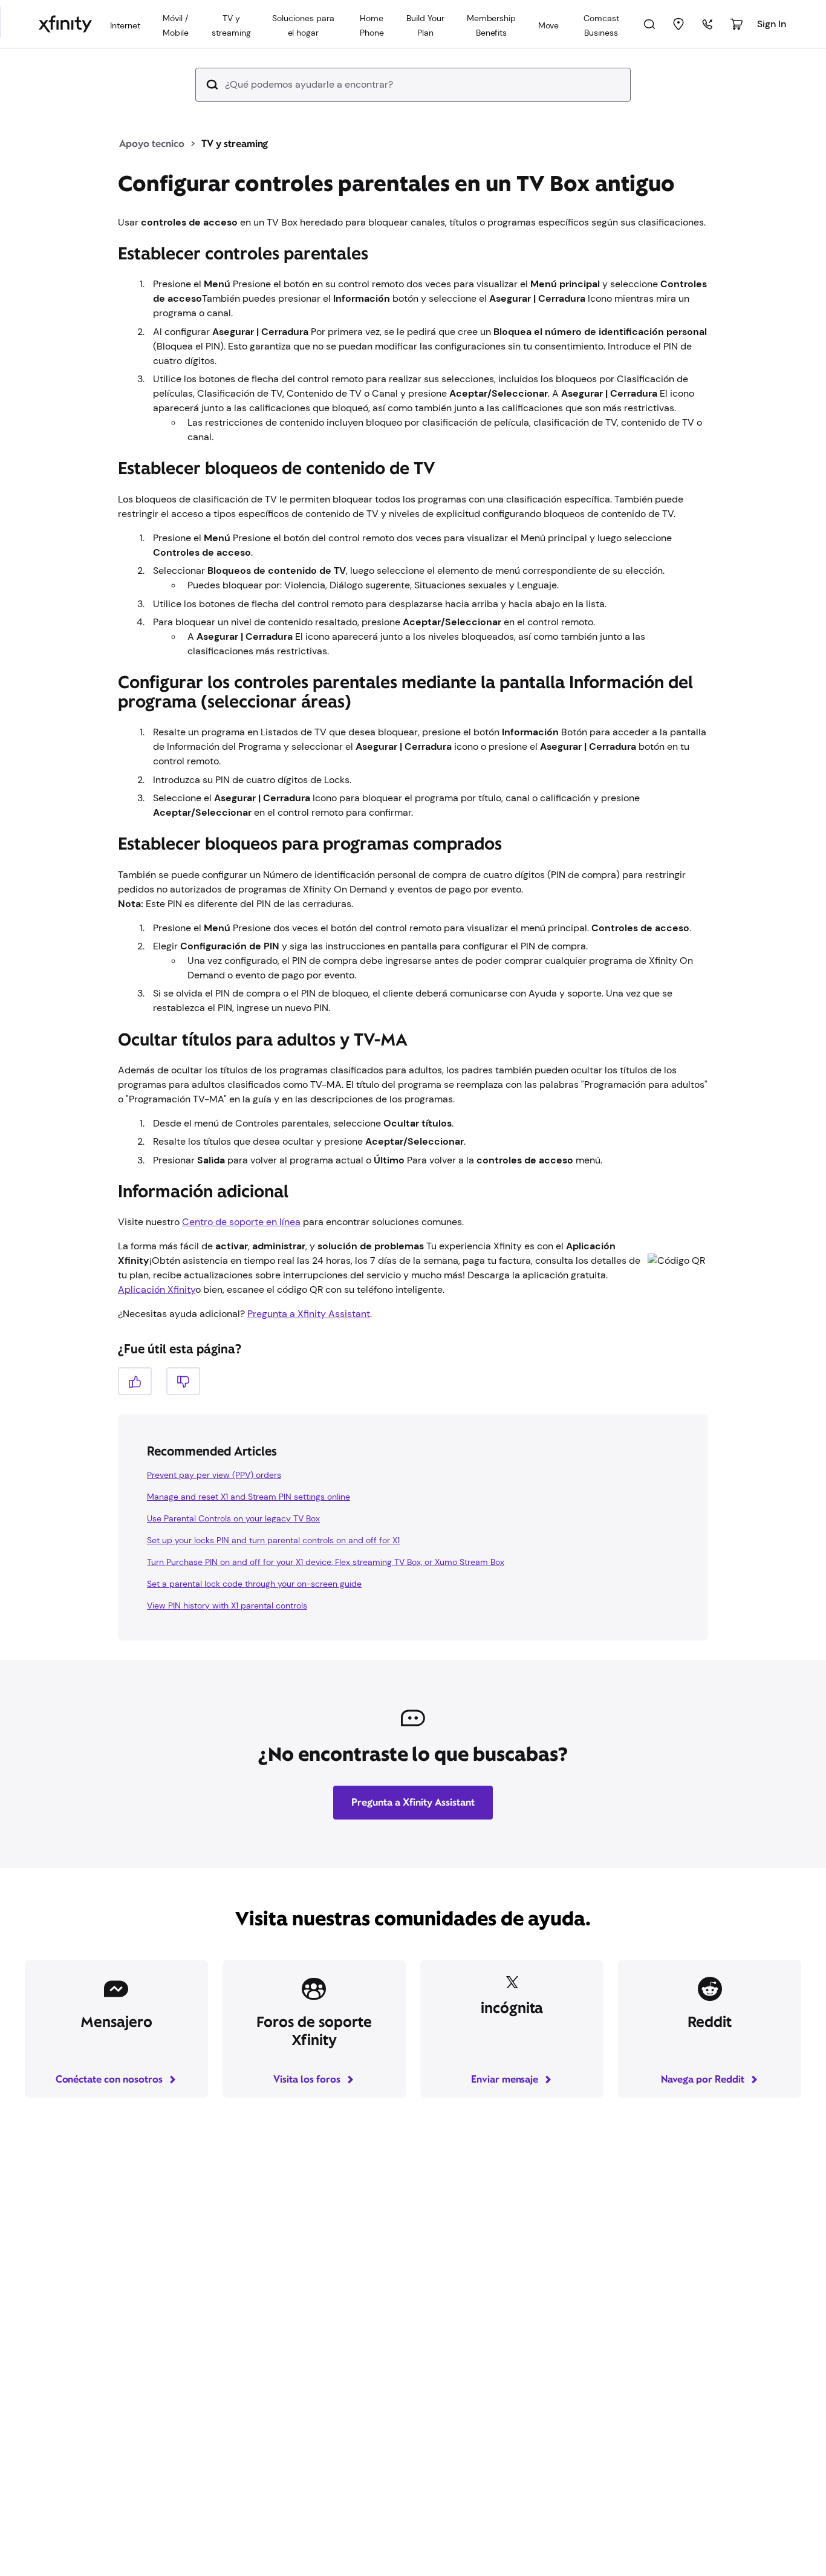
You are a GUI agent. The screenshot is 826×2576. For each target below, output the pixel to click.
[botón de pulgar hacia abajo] (183, 1381)
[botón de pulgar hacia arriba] (135, 1381)
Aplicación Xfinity (157, 1290)
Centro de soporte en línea (241, 1222)
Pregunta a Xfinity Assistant (309, 1314)
